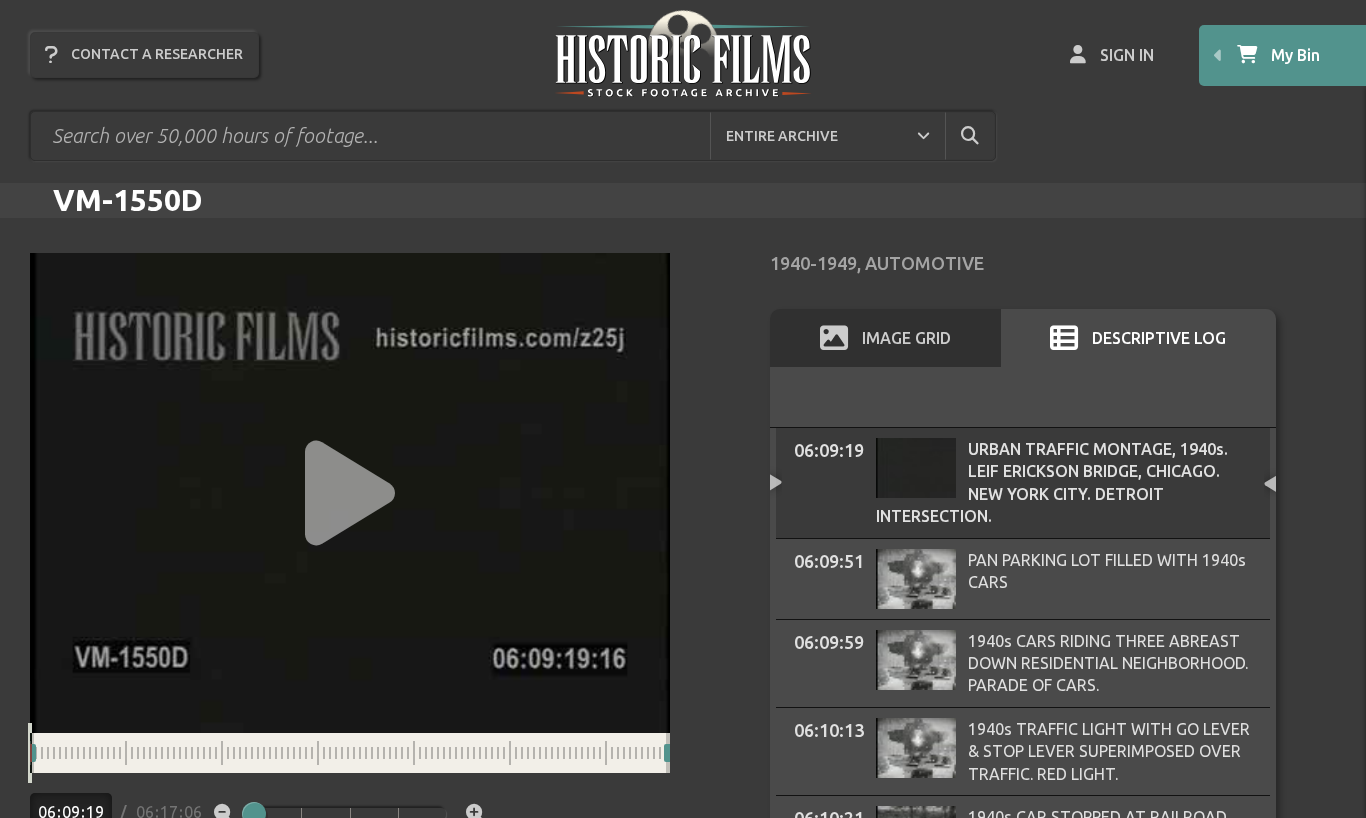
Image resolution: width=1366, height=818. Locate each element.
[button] (350, 493)
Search (987, 135)
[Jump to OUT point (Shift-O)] (687, 753)
